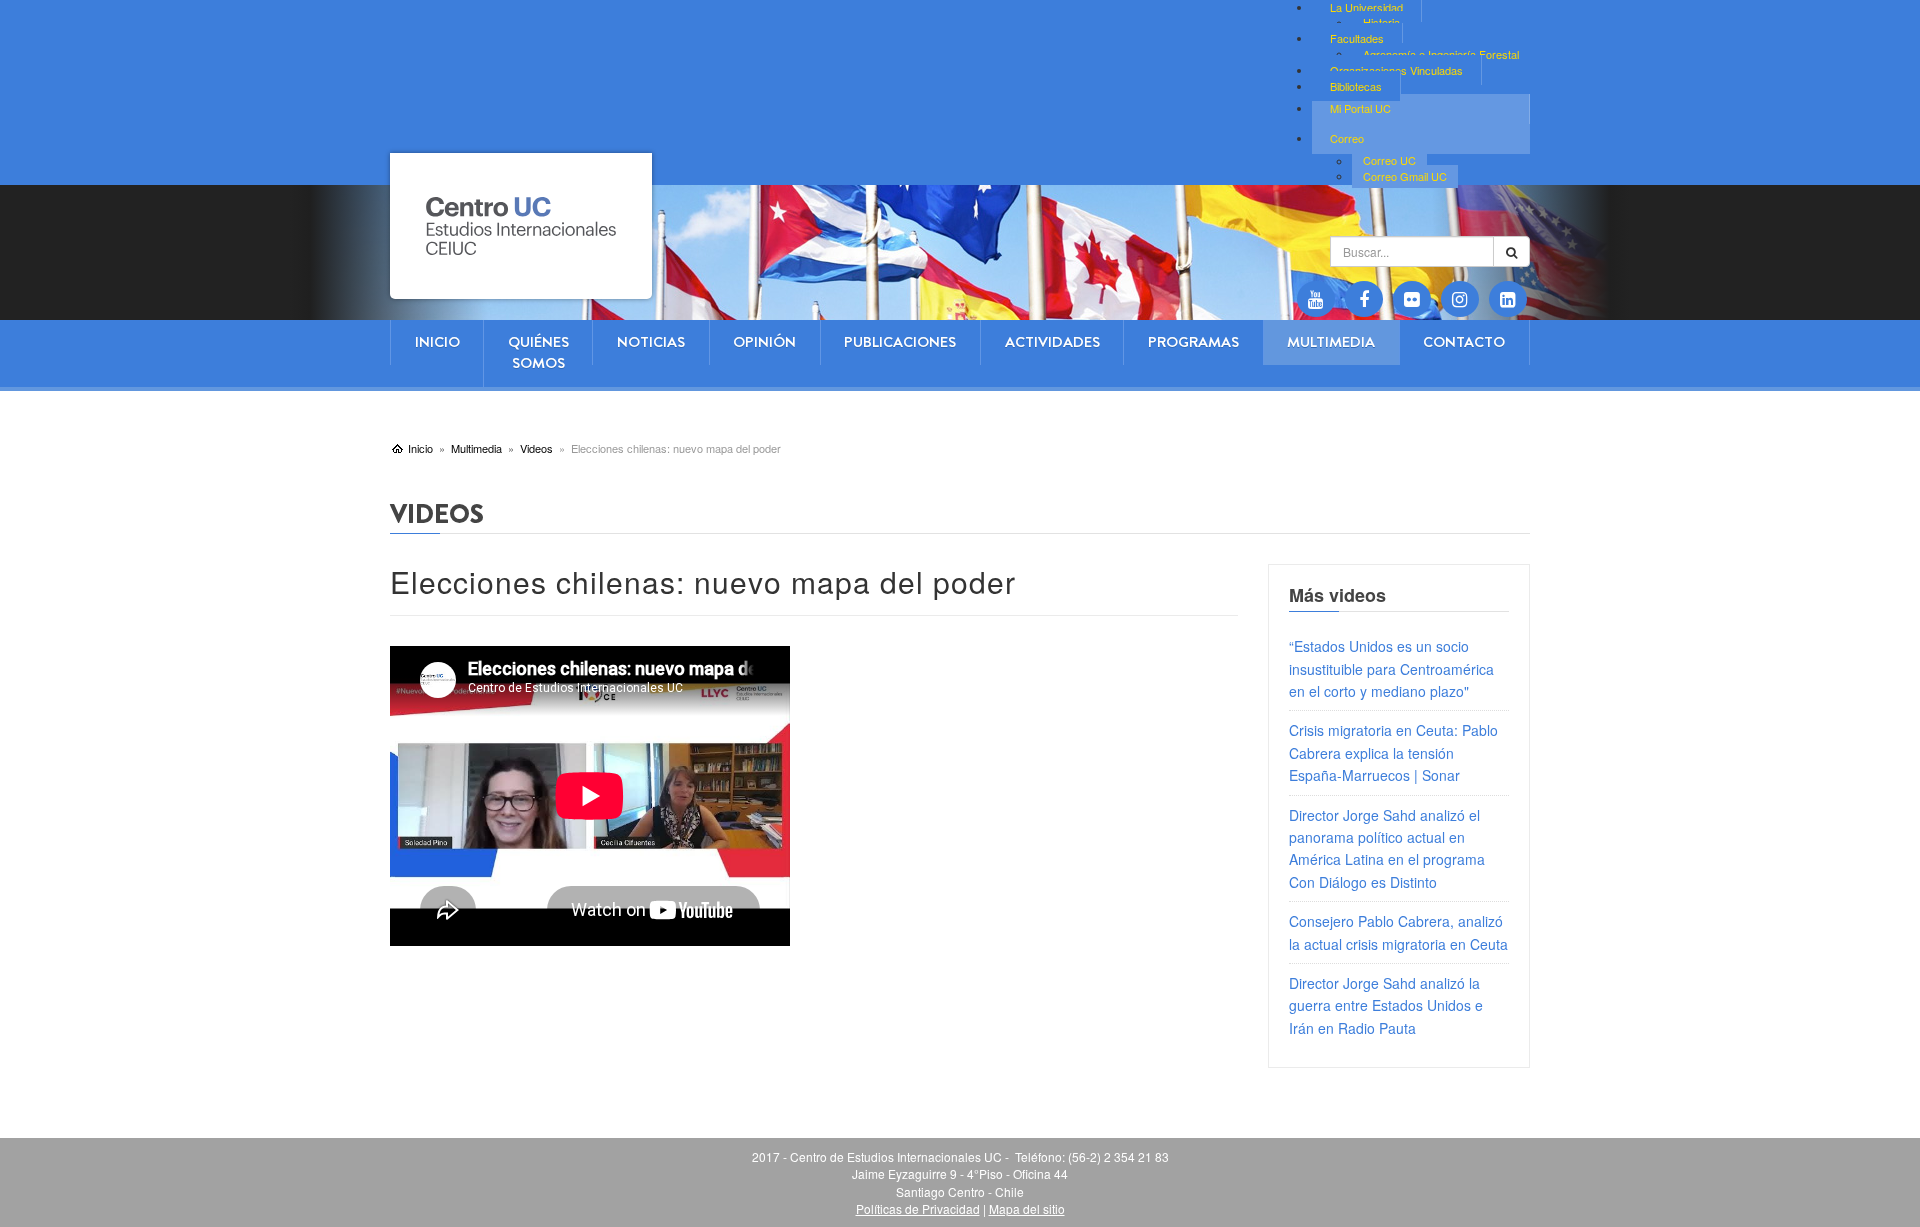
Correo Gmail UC (1405, 176)
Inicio (437, 342)
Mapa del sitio (1027, 1208)
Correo (1347, 138)
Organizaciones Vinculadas (1396, 70)
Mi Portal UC (1360, 108)
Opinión (764, 342)
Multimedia (1331, 342)
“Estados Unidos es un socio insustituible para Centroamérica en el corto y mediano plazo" (1391, 668)
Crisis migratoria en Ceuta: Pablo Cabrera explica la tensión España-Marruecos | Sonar (1393, 752)
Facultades (1357, 38)
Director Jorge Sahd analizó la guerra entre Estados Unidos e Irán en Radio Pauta (1386, 1005)
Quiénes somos (538, 352)
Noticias (651, 342)
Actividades (1052, 342)
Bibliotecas (1356, 86)
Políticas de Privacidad (918, 1208)
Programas (1193, 342)
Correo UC (1389, 161)
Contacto (1464, 342)
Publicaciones (900, 342)
